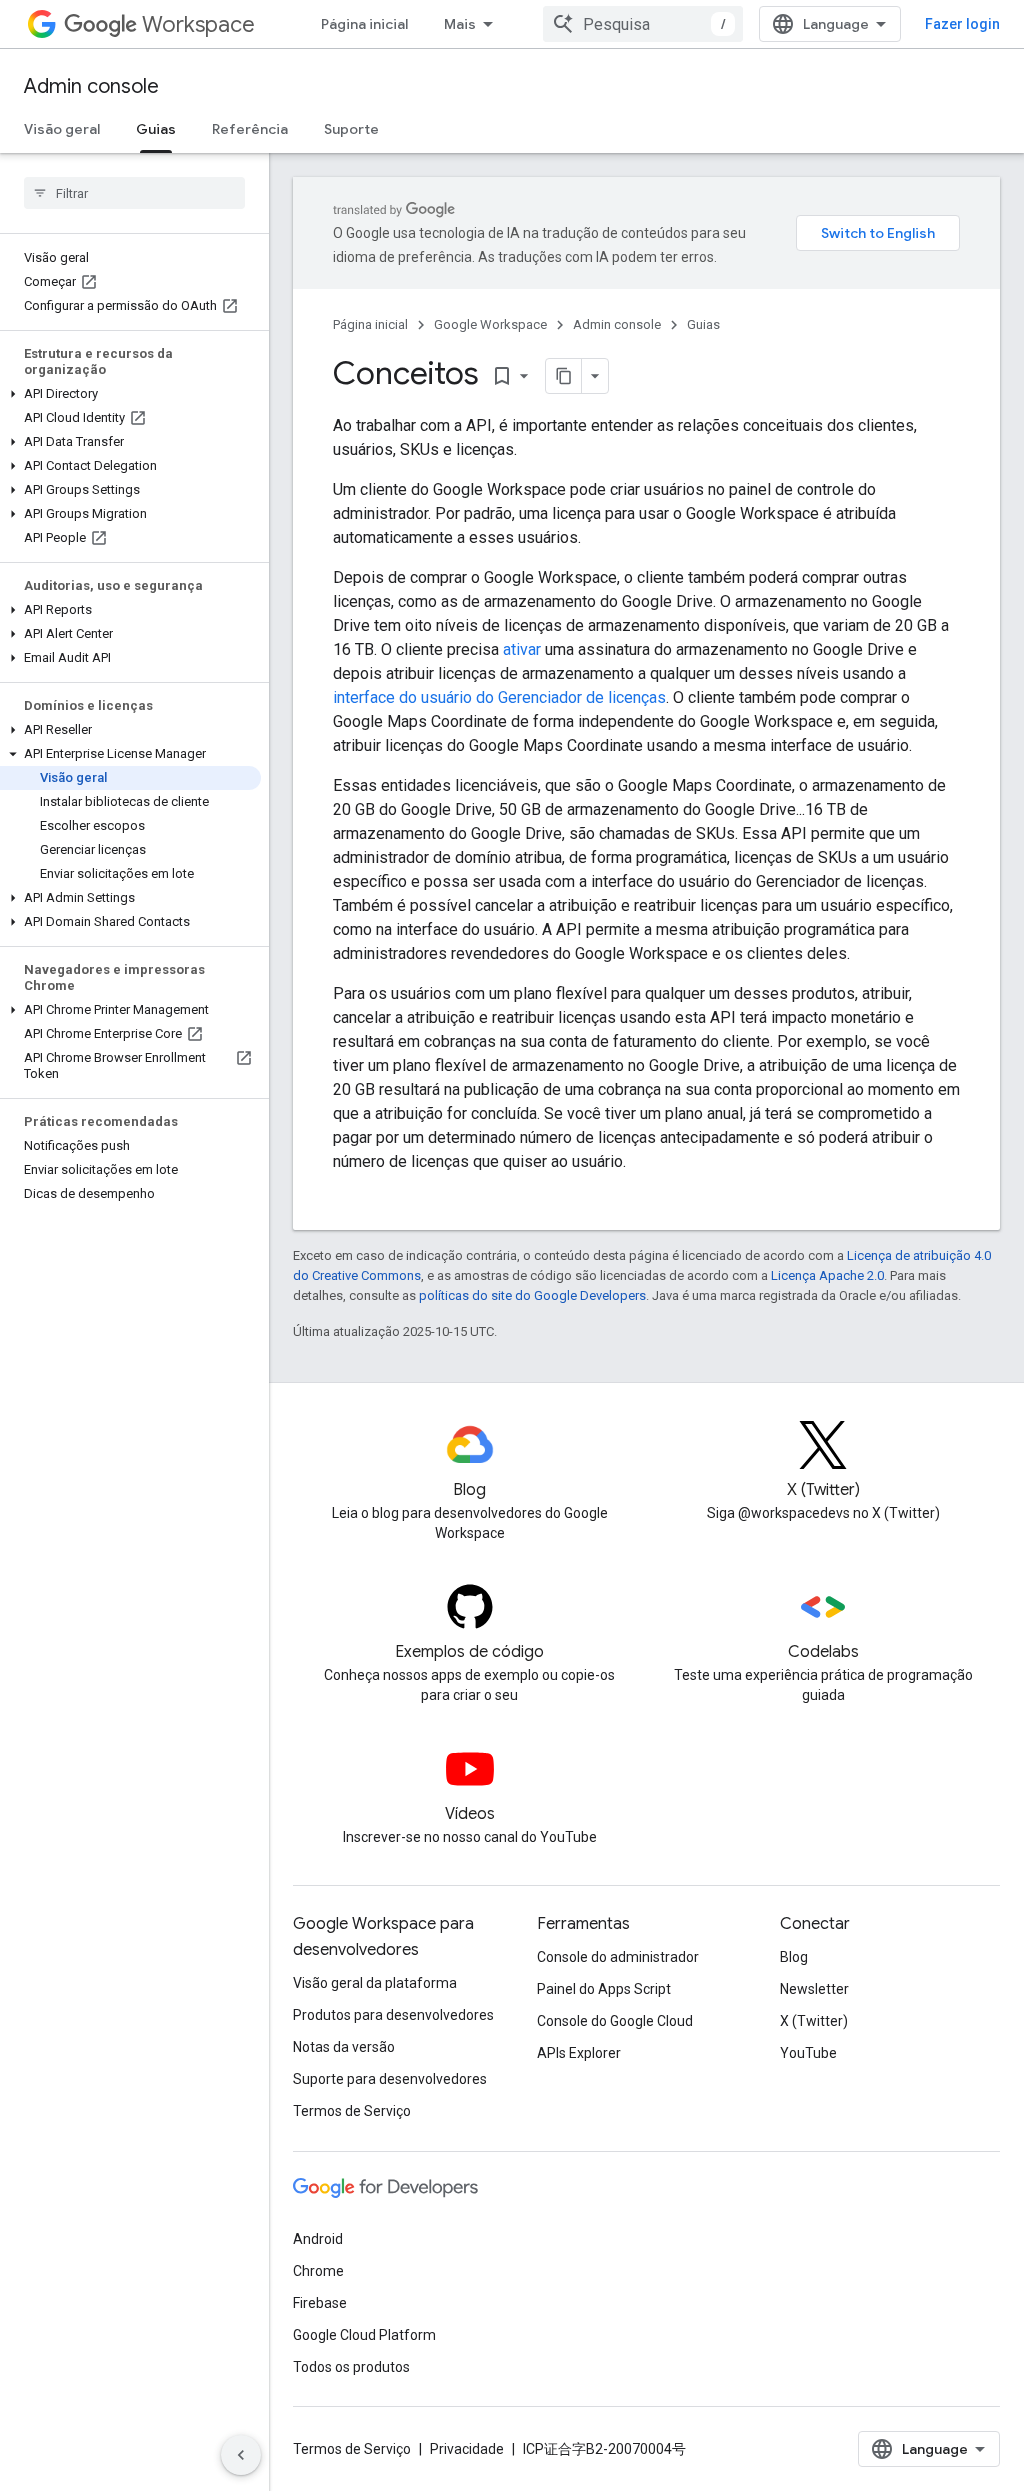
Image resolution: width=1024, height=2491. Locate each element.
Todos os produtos (351, 2367)
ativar (522, 649)
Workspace (198, 24)
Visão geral (62, 129)
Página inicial (364, 24)
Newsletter (814, 1989)
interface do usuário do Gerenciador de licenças (499, 697)
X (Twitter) (814, 2021)
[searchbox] (134, 193)
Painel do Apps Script (604, 1989)
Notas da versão (344, 2047)
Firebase (320, 2303)
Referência (250, 129)
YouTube (808, 2053)
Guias (156, 129)
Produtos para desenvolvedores (393, 2015)
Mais (460, 24)
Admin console (91, 86)
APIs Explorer (579, 2053)
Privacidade (467, 2449)
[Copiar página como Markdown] (564, 376)
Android (318, 2239)
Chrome (318, 2271)
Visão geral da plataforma (375, 1983)
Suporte (351, 129)
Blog (794, 1957)
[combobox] (643, 24)
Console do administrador (618, 1957)
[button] (130, 394)
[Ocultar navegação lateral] (241, 2455)
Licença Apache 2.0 (827, 1275)
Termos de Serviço (352, 2111)
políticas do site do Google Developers (532, 1295)
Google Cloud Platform (364, 2335)
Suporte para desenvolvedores (390, 2079)
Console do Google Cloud (615, 2021)
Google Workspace (490, 324)
